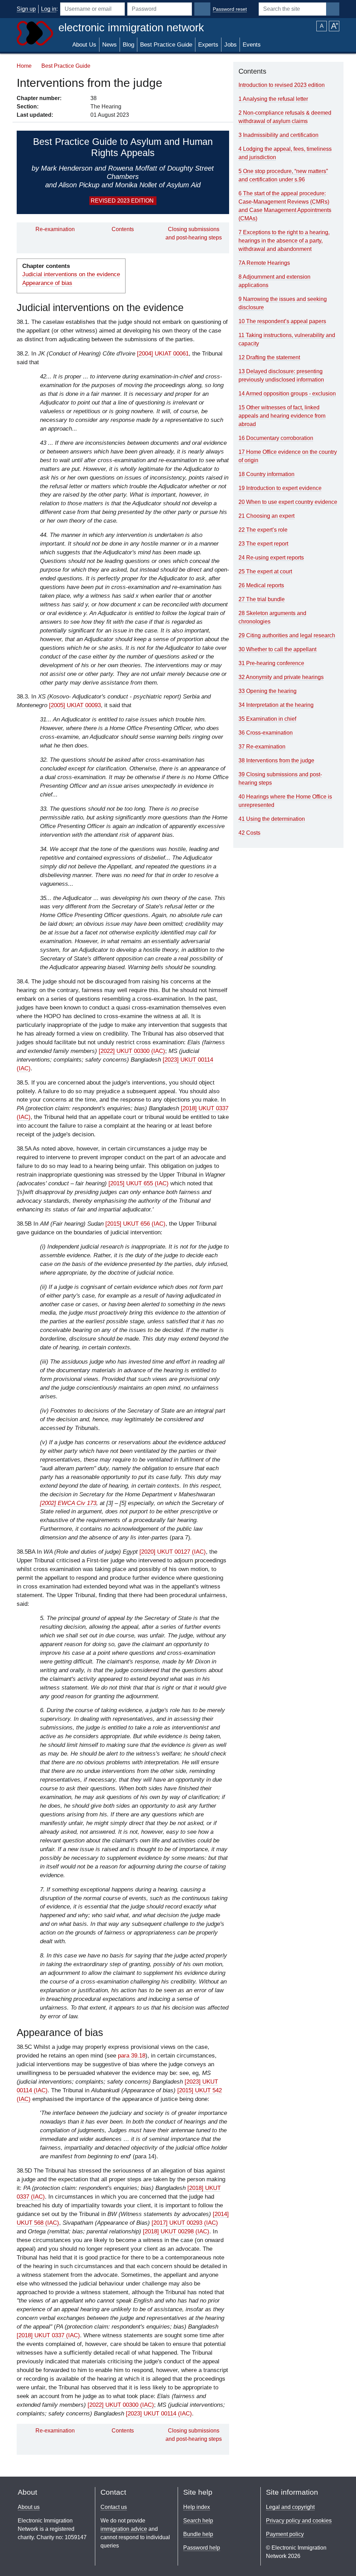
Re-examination (55, 229)
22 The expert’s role (263, 530)
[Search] (333, 9)
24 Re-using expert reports (271, 558)
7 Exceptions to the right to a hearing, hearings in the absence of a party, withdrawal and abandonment (284, 241)
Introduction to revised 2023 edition (282, 85)
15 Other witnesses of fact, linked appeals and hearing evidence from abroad (282, 416)
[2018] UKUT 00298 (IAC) (176, 2231)
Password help (202, 2548)
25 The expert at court (265, 571)
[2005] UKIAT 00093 (75, 705)
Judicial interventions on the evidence (71, 274)
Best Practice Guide (166, 45)
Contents (123, 229)
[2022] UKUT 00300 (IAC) (132, 1051)
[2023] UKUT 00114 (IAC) (159, 2414)
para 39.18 (132, 2056)
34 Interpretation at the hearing (276, 705)
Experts (208, 45)
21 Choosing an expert (266, 516)
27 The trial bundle (262, 599)
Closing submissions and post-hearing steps (194, 233)
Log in (49, 9)
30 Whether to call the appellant (277, 649)
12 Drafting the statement (269, 357)
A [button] (322, 26)
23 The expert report (263, 544)
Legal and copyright (290, 2507)
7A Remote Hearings (264, 263)
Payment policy (285, 2534)
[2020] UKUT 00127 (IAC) (173, 1552)
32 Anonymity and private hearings (281, 677)
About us (29, 2507)
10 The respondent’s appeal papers (282, 321)
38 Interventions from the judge (276, 760)
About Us (84, 45)
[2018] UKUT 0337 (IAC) (48, 2335)
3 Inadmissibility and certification (278, 135)
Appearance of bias (47, 283)
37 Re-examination (262, 747)
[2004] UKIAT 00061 (163, 354)
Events (252, 45)
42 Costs (249, 833)
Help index (197, 2507)
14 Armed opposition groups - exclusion (287, 394)
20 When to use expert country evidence (288, 502)
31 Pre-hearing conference (271, 663)
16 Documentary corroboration (276, 438)
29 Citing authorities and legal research (287, 635)
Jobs (230, 45)
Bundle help (198, 2534)
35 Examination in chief (267, 719)
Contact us (114, 2507)
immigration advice (124, 2529)
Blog (128, 45)
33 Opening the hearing (268, 691)
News (110, 45)
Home (24, 66)
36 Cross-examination (266, 733)
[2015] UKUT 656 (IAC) (135, 1224)
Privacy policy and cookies (299, 2521)
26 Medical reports (261, 585)
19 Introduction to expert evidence (280, 488)
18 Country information (266, 474)
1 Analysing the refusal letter (273, 99)
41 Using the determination (272, 819)
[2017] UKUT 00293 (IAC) (185, 2223)
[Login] (202, 9)
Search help (198, 2521)
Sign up (26, 9)
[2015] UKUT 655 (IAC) (139, 1183)
